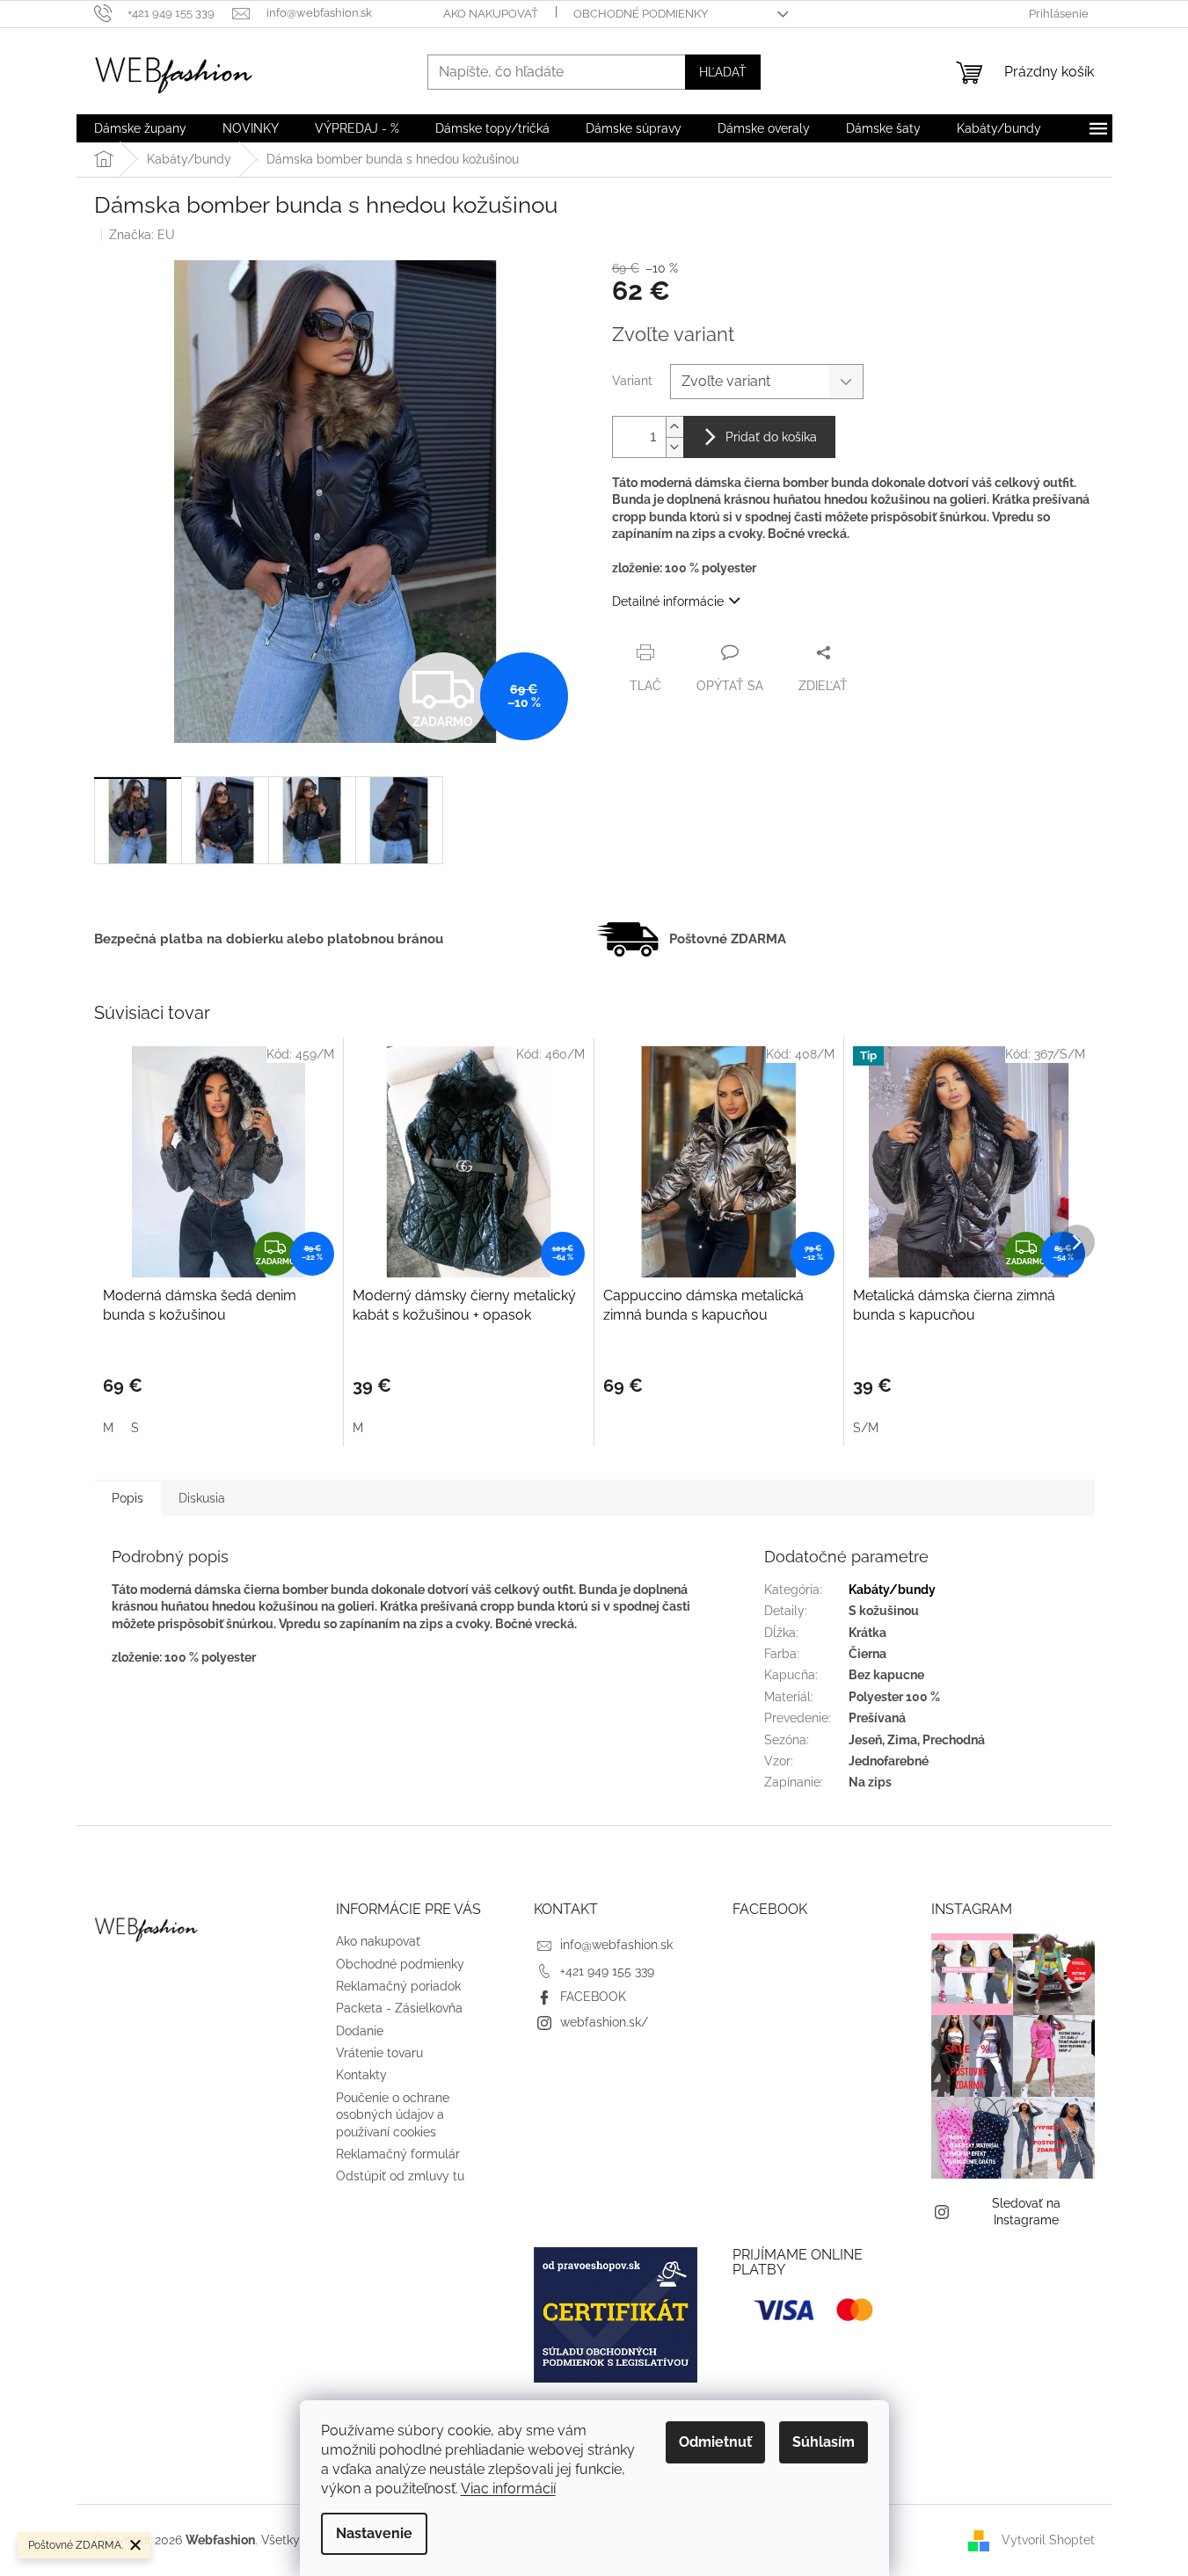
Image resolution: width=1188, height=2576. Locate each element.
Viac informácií (508, 2489)
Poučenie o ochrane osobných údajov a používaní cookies (393, 2115)
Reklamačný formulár (398, 2154)
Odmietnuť (715, 2442)
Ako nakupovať (491, 14)
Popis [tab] (128, 1498)
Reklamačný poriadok (398, 1986)
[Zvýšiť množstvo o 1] (674, 427)
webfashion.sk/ (604, 2022)
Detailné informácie (668, 601)
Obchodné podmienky (641, 14)
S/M (866, 1428)
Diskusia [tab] (202, 1498)
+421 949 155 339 (607, 1971)
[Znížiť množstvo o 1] (674, 447)
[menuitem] (140, 128)
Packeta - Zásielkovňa (399, 2008)
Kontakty (361, 2075)
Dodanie (360, 2031)
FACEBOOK (593, 1997)
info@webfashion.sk (616, 1945)
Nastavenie (374, 2533)
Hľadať (723, 72)
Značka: (142, 235)
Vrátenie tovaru (379, 2053)
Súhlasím (824, 2442)
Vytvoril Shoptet (1048, 2539)
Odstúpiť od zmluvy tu (400, 2176)
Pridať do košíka (771, 437)
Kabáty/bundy (892, 1590)
